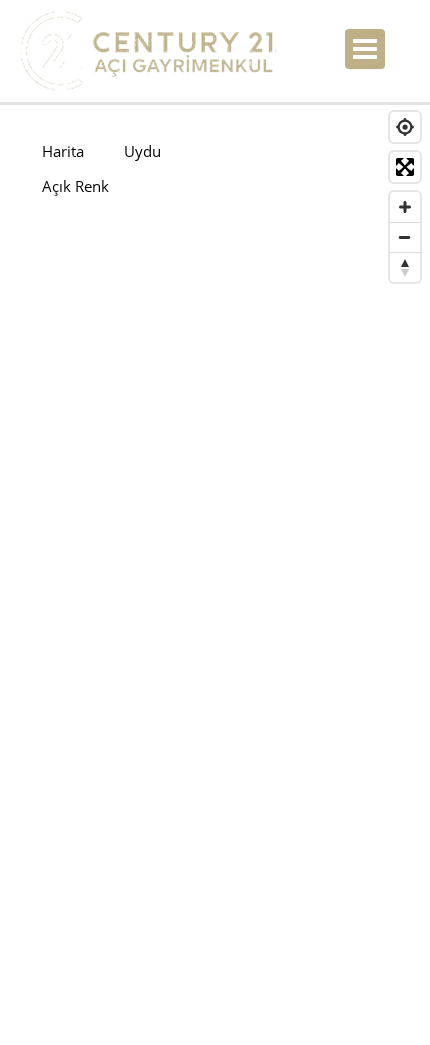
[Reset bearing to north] (405, 267)
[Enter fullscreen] (405, 167)
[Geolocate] (405, 127)
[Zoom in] (405, 207)
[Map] (215, 562)
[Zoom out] (405, 237)
